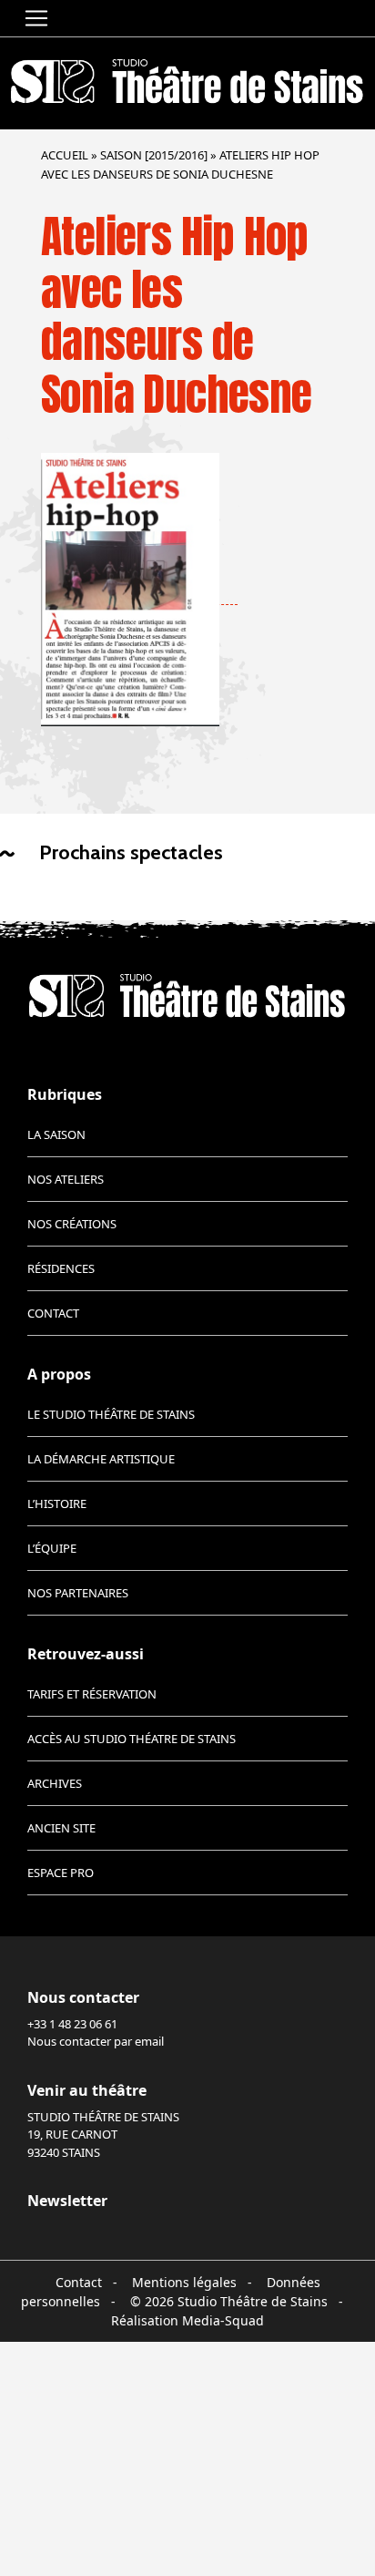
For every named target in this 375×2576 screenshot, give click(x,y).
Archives (55, 1783)
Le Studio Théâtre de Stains (111, 1414)
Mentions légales (184, 2282)
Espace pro (61, 1873)
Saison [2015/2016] (154, 155)
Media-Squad (223, 2320)
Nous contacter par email (96, 2041)
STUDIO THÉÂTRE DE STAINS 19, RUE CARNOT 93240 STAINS (103, 2135)
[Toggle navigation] (36, 18)
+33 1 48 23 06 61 (72, 2024)
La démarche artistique (101, 1459)
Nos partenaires (78, 1593)
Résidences (61, 1268)
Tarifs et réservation (92, 1694)
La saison (56, 1134)
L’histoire (57, 1504)
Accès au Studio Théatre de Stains (132, 1739)
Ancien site (61, 1828)
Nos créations (72, 1224)
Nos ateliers (66, 1179)
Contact (53, 1313)
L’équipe (52, 1548)
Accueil (65, 155)
